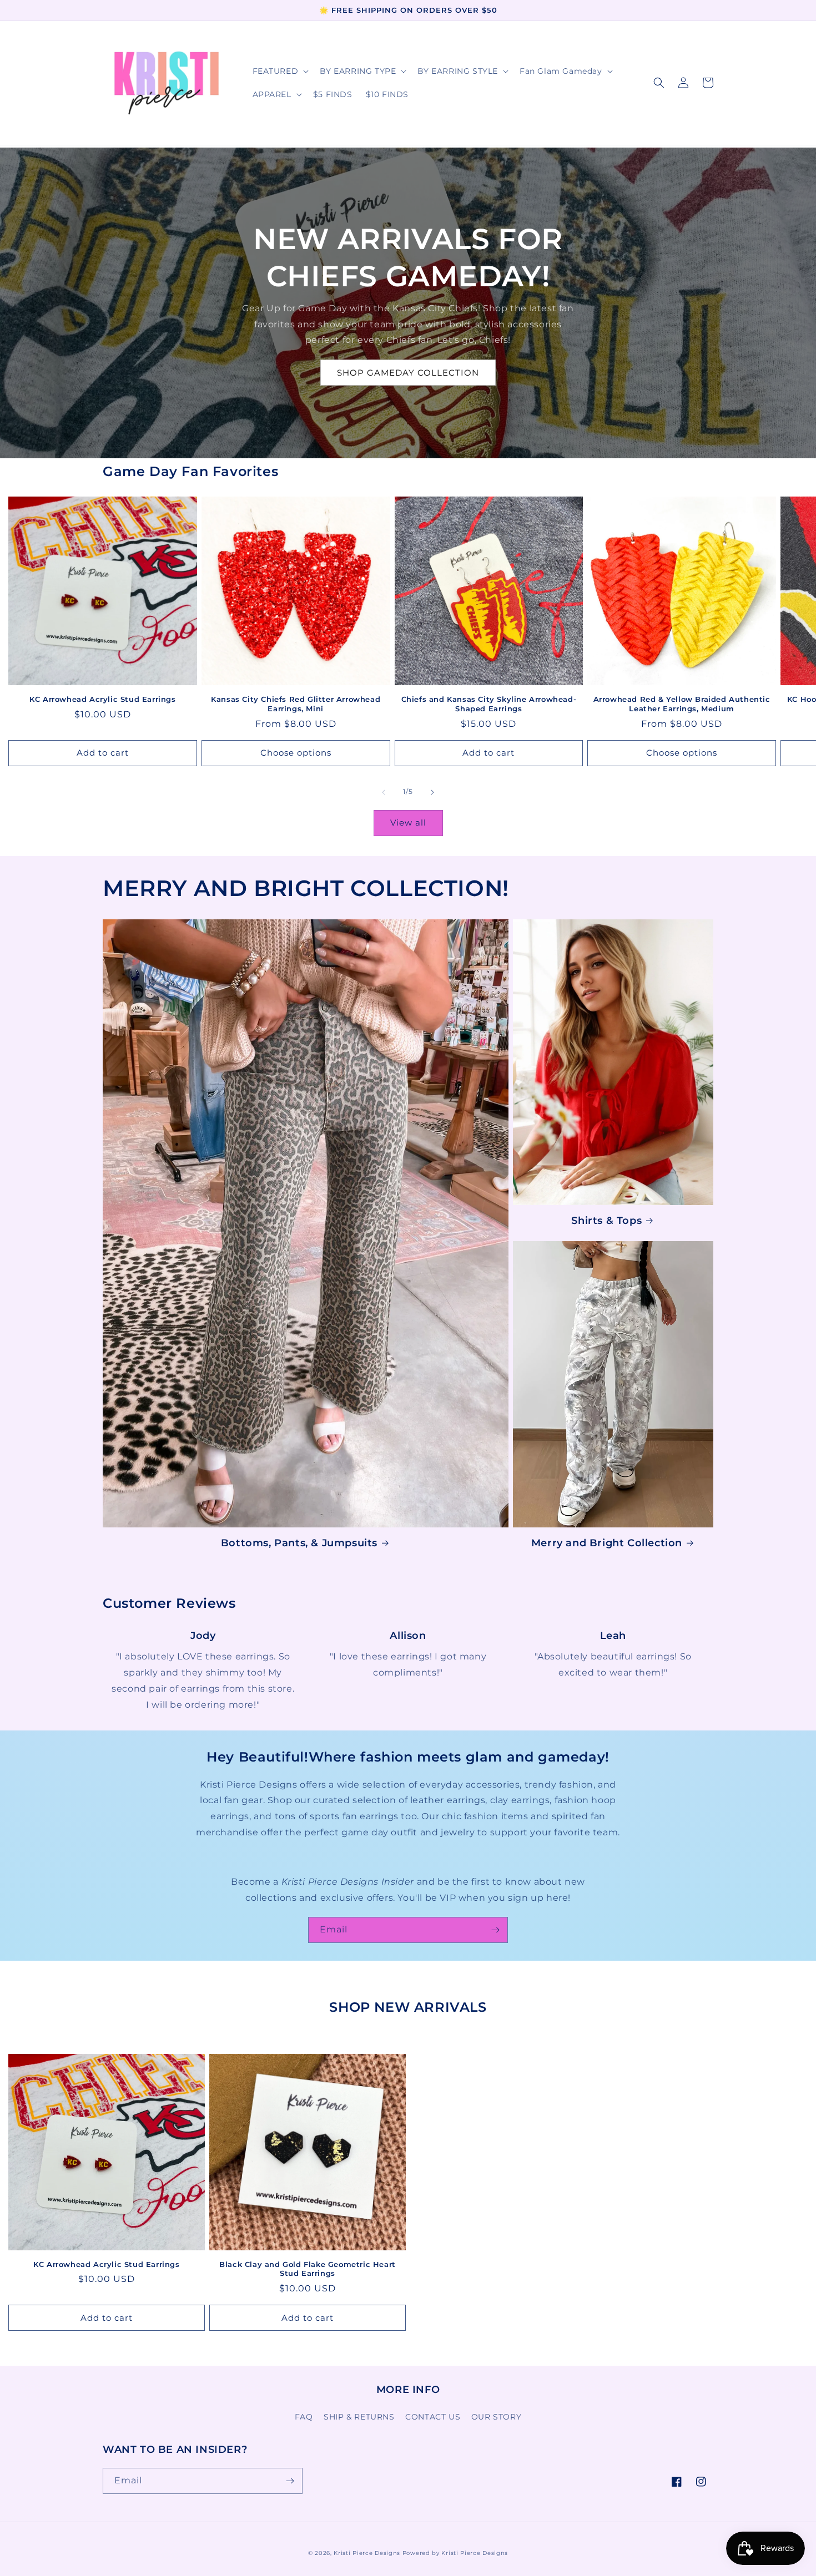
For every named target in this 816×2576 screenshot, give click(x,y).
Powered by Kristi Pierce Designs (455, 2553)
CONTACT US (433, 2417)
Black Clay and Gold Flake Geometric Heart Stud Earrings (308, 2269)
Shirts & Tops (606, 1221)
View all (408, 823)
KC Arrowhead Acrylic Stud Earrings (102, 699)
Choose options (296, 753)
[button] (280, 71)
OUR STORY (496, 2417)
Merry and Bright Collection (607, 1543)
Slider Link (203, 1636)
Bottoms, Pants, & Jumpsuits (299, 1543)
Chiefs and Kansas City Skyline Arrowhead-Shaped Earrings (489, 704)
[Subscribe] (495, 1930)
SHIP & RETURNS (359, 2417)
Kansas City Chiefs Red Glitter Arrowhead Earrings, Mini (296, 704)
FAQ (304, 2417)
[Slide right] (432, 792)
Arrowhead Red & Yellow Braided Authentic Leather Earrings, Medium (682, 704)
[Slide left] (384, 792)
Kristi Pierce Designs (367, 2553)
